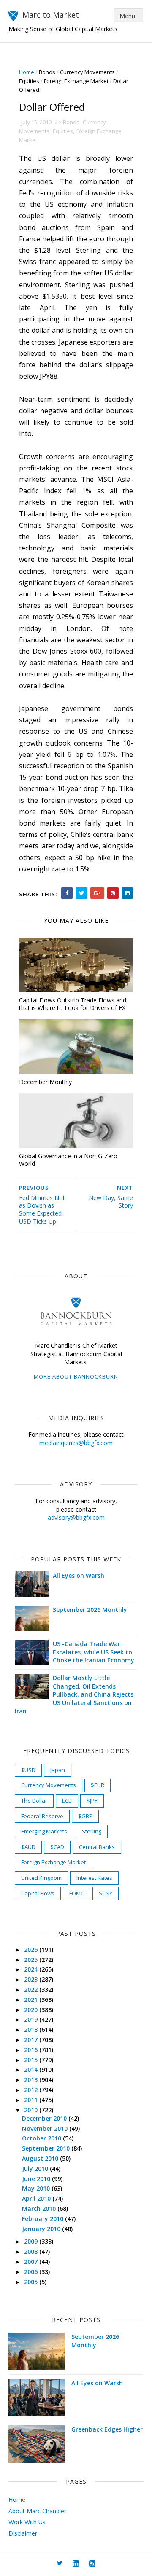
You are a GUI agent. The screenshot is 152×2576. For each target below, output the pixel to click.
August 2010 (41, 2158)
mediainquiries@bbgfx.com (76, 1443)
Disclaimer (23, 2533)
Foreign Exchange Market (76, 81)
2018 (32, 2030)
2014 (32, 2070)
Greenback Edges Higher (107, 2429)
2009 (32, 2241)
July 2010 (36, 2168)
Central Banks (97, 1847)
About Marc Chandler (37, 2511)
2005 (32, 2282)
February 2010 (43, 2219)
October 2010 (42, 2138)
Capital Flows (38, 1893)
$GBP (85, 1816)
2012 (32, 2090)
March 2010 (40, 2209)
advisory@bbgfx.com (76, 1517)
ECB (67, 1801)
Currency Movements (87, 72)
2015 (32, 2060)
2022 (32, 1989)
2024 (32, 1969)
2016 (32, 2050)
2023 (32, 1979)
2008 (32, 2251)
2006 (32, 2272)
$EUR (98, 1785)
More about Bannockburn (76, 1376)
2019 (32, 2019)
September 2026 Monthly (90, 1610)
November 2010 (46, 2128)
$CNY (106, 1893)
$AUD (28, 1847)
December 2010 (45, 2118)
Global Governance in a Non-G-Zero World (68, 1160)
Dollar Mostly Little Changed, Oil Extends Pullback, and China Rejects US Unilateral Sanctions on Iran (74, 1694)
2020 (32, 2010)
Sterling (92, 1831)
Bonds (47, 72)
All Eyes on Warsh (79, 1575)
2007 (32, 2262)
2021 (32, 2000)
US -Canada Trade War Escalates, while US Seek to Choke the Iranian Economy (94, 1652)
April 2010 (37, 2198)
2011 (32, 2100)
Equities (29, 81)
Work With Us (27, 2522)
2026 (32, 1949)
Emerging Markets (44, 1831)
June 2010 (37, 2179)
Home (27, 72)
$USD (28, 1770)
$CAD (57, 1847)
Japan (58, 1770)
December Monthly (45, 1082)
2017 (32, 2040)
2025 (32, 1960)
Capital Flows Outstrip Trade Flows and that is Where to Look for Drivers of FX (73, 1004)
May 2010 (37, 2188)
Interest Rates (94, 1878)
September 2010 (47, 2148)
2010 (32, 2110)
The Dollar (34, 1801)
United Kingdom (41, 1878)
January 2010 (42, 2229)
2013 (32, 2080)
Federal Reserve (42, 1816)
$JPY (92, 1801)
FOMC (77, 1893)
